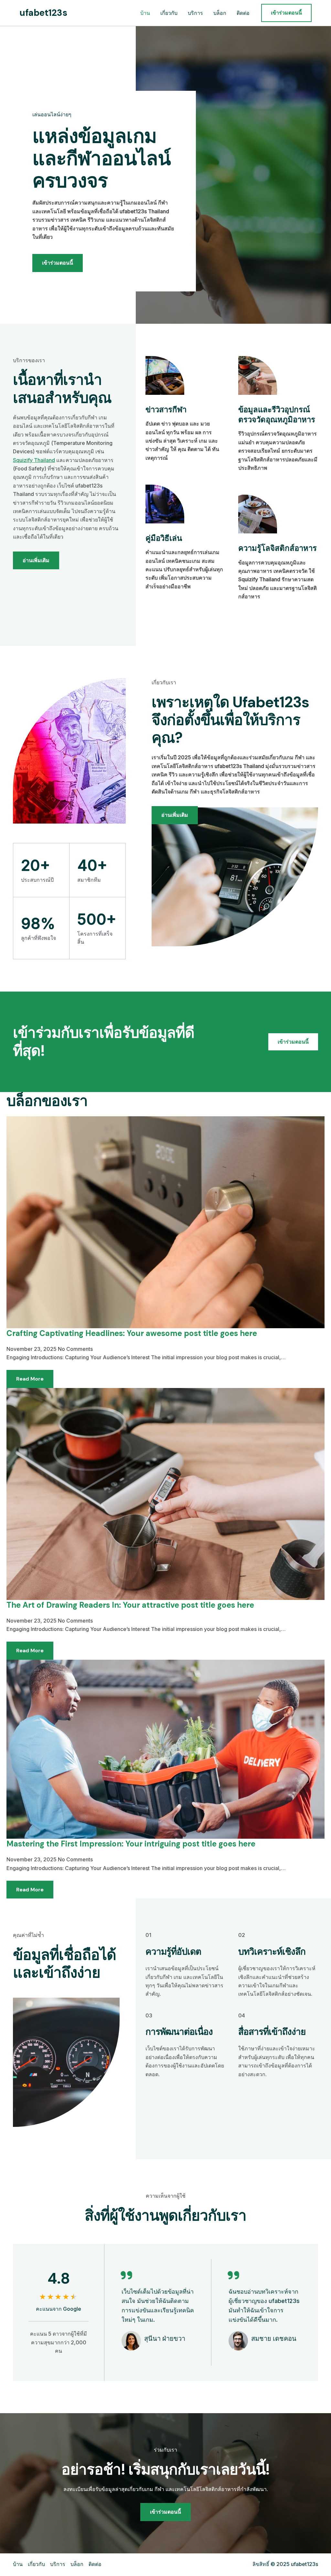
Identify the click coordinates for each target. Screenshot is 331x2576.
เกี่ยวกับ (169, 13)
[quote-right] (126, 2275)
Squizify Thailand (34, 460)
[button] (286, 13)
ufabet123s (43, 13)
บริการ (195, 13)
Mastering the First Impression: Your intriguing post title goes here (131, 1844)
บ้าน (145, 13)
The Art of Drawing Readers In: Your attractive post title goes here (130, 1605)
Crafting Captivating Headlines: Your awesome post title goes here (132, 1333)
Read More (30, 1379)
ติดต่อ (243, 13)
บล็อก (220, 13)
